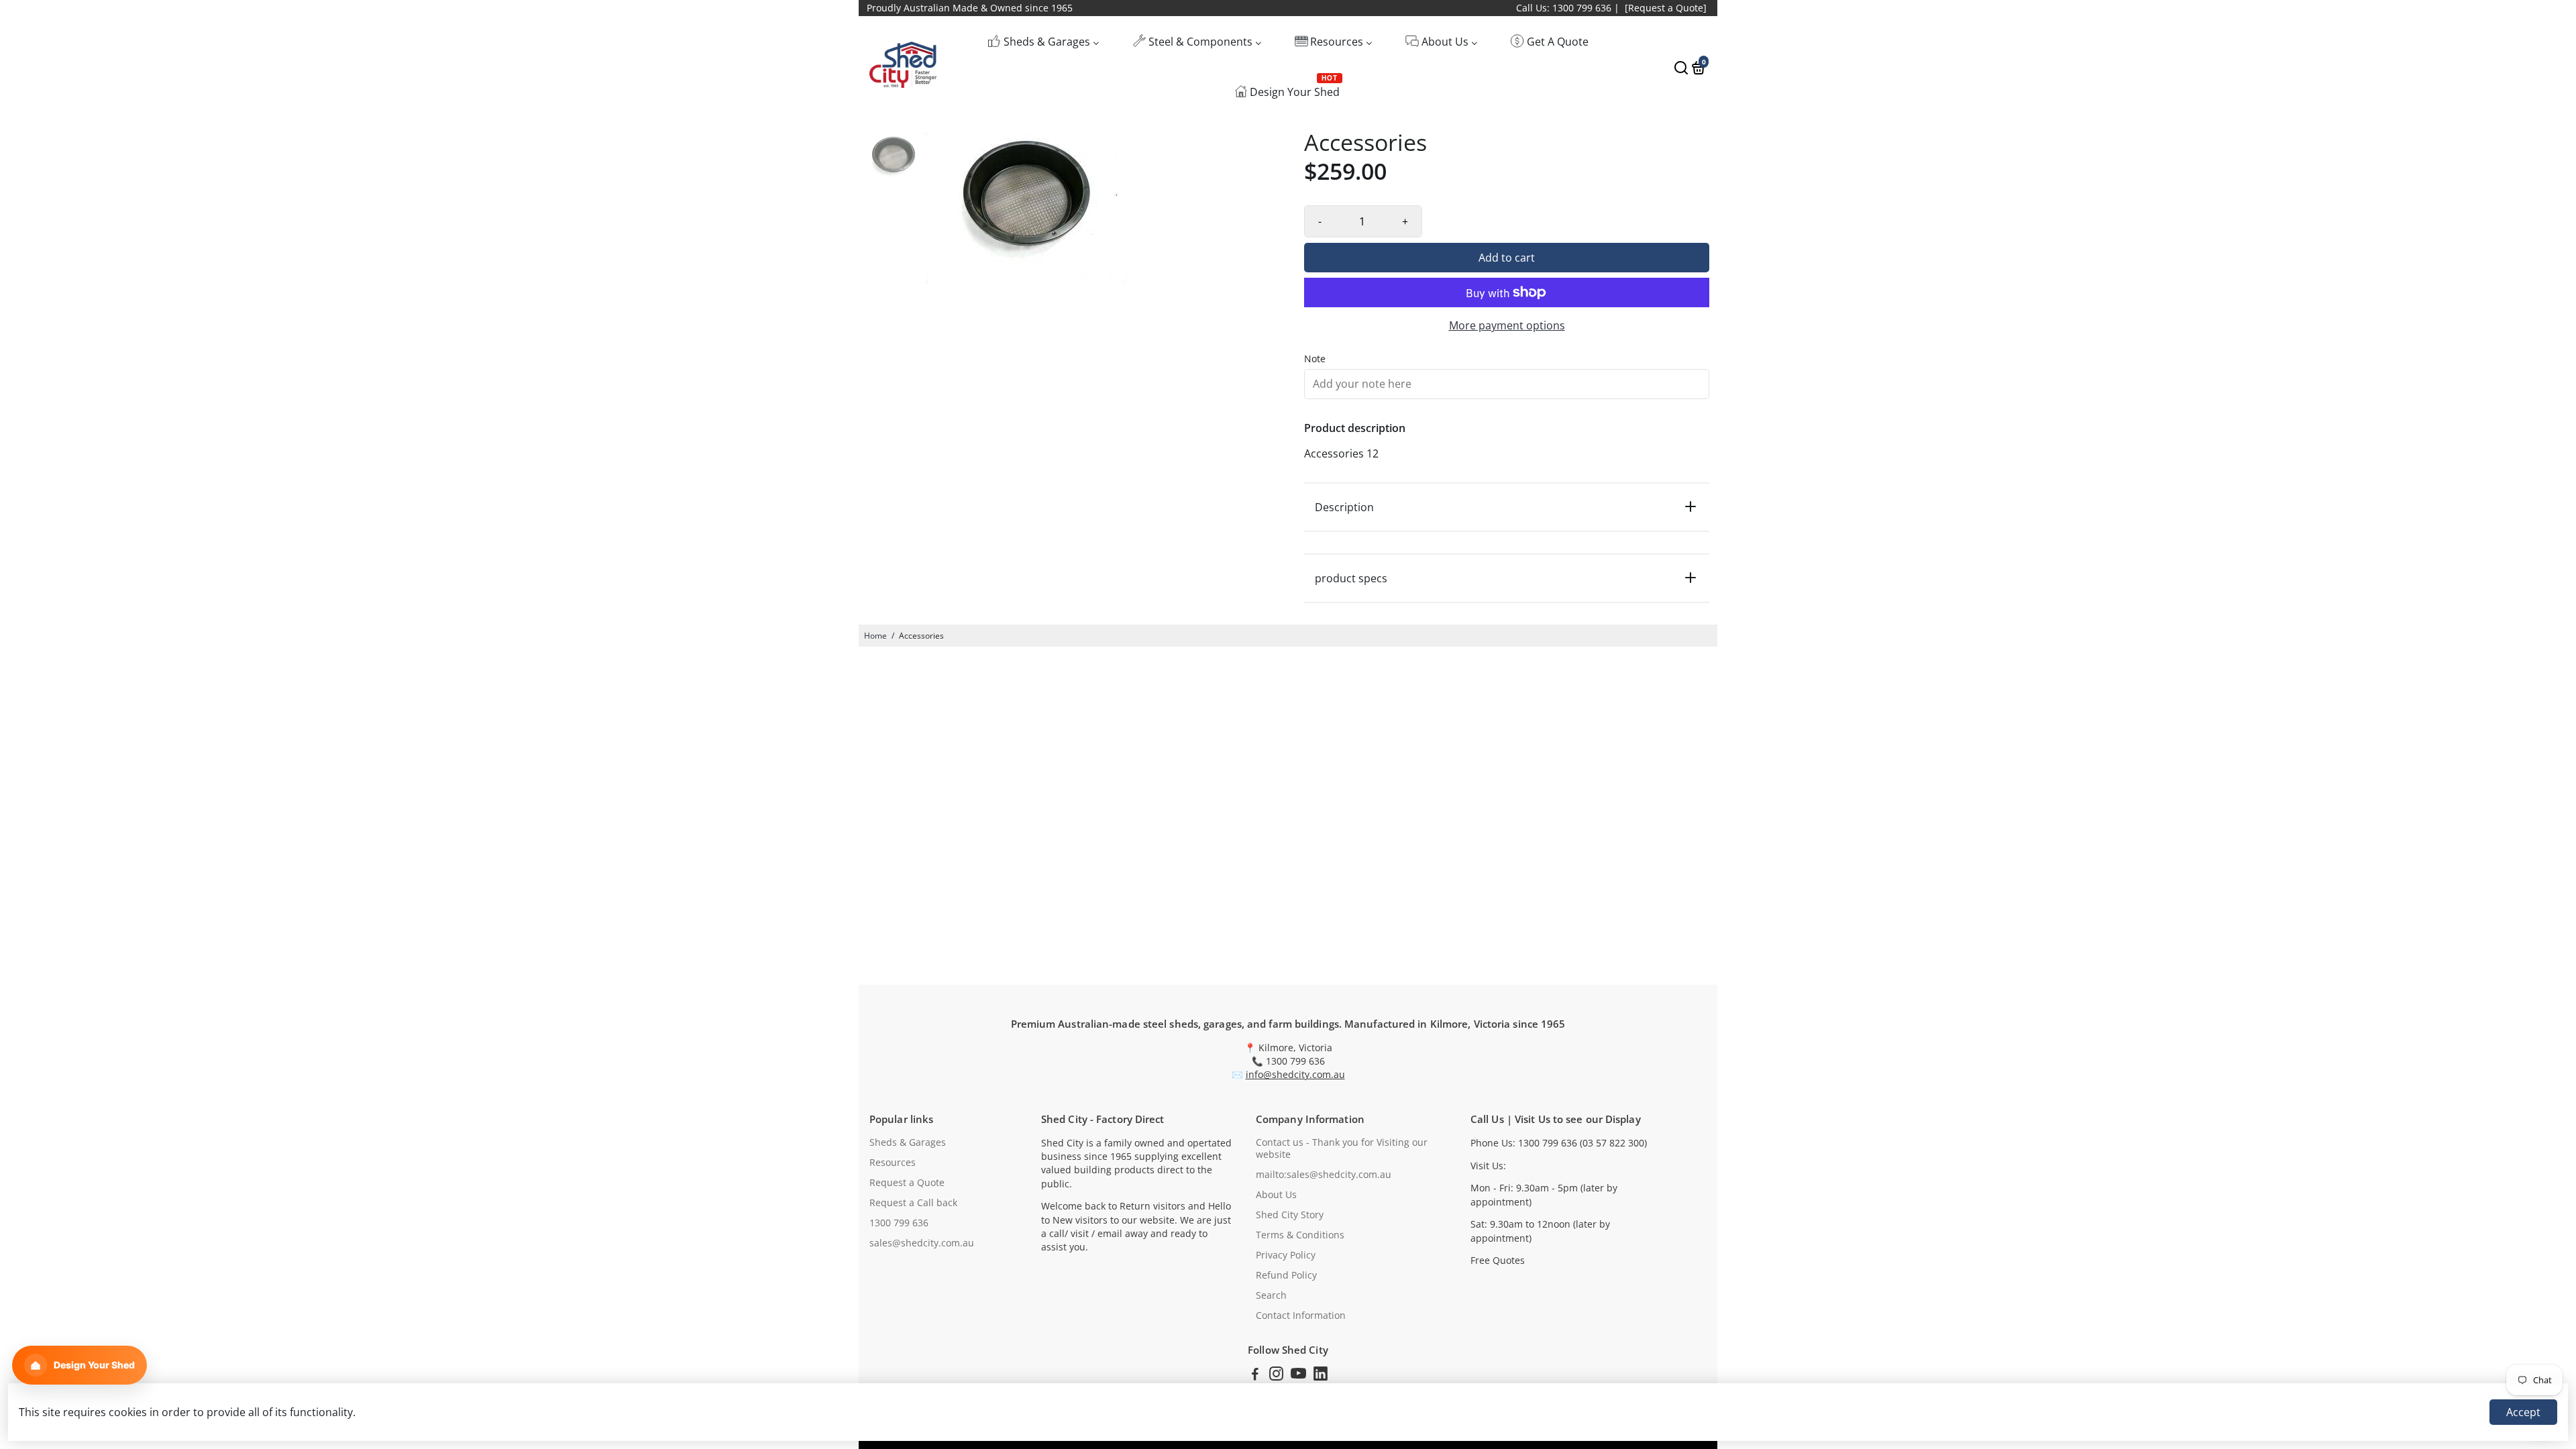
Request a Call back (913, 1203)
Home (875, 636)
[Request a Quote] (1666, 8)
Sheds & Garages (908, 1142)
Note (1315, 359)
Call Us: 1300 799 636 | (1568, 8)
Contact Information (1301, 1316)
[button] (79, 1365)
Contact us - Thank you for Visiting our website (1342, 1148)
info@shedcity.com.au (1295, 1075)
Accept (2523, 1412)
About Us (1276, 1195)
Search (1271, 1295)
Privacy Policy (1286, 1255)
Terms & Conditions (1300, 1235)
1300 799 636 (899, 1223)
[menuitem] (1043, 41)
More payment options (1507, 325)
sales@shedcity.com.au (922, 1243)
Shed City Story (1290, 1215)
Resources (893, 1163)
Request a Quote (907, 1183)
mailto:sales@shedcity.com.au (1324, 1175)
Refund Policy (1286, 1275)
